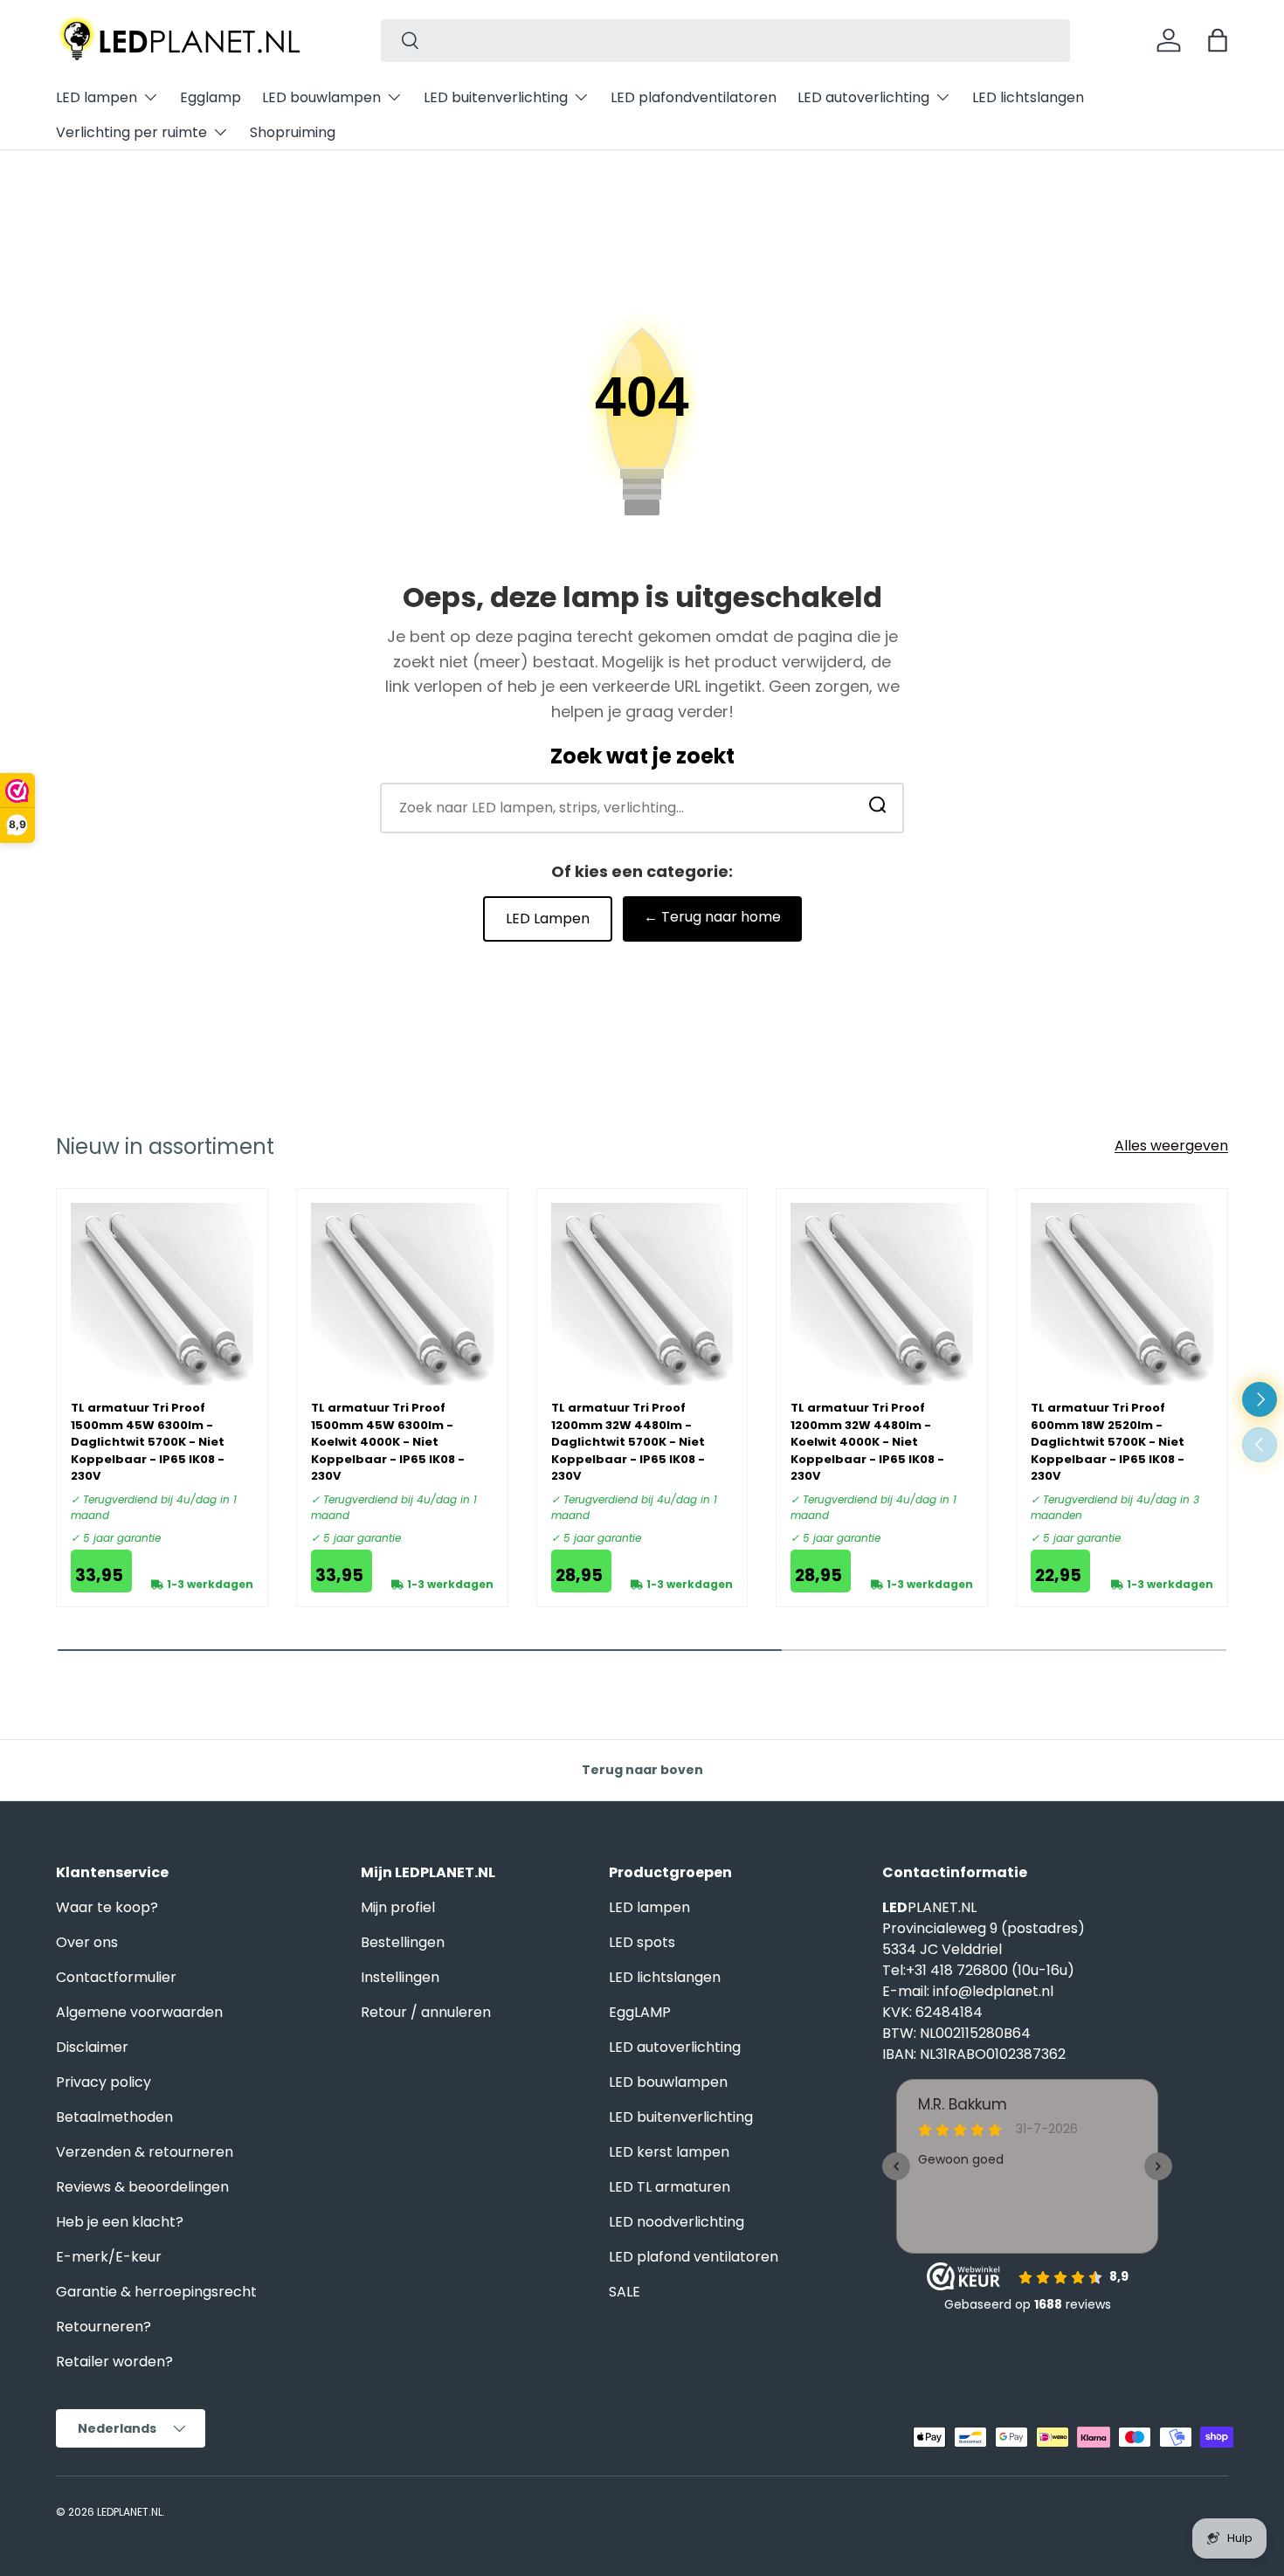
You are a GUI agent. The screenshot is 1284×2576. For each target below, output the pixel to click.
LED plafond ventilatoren (694, 2257)
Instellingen (400, 1977)
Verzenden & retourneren (145, 2152)
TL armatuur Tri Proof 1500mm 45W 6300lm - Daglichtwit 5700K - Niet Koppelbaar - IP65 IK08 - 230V (148, 1442)
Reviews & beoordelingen (142, 2187)
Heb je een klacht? (120, 2222)
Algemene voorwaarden (139, 2012)
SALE (625, 2292)
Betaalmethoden (114, 2117)
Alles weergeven (1171, 1146)
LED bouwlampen (321, 97)
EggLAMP (640, 2012)
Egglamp (211, 97)
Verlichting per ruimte (131, 132)
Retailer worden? (114, 2362)
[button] (1218, 40)
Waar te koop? (107, 1907)
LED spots (642, 1942)
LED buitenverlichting (496, 97)
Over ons (87, 1942)
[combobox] (725, 41)
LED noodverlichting (677, 2222)
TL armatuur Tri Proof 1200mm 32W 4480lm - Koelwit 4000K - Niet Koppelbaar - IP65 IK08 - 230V (867, 1442)
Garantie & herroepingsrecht (156, 2292)
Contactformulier (116, 1977)
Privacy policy (104, 2082)
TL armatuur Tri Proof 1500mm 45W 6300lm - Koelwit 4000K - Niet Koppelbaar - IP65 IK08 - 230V (388, 1442)
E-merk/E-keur (109, 2257)
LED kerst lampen (669, 2152)
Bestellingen (403, 1942)
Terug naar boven (642, 1770)
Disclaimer (92, 2047)
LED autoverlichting (863, 97)
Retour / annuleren (426, 2012)
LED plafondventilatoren (694, 97)
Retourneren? (104, 2327)
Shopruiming (293, 132)
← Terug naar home (712, 917)
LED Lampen (548, 919)
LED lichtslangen (1028, 97)
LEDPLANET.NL (130, 2512)
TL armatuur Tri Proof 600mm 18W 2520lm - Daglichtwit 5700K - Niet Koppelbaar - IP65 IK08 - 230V (1108, 1442)
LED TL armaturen (670, 2187)
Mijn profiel (398, 1907)
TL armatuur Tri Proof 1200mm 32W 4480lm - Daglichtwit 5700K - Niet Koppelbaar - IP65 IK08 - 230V (628, 1442)
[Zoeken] (878, 808)
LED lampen (97, 97)
